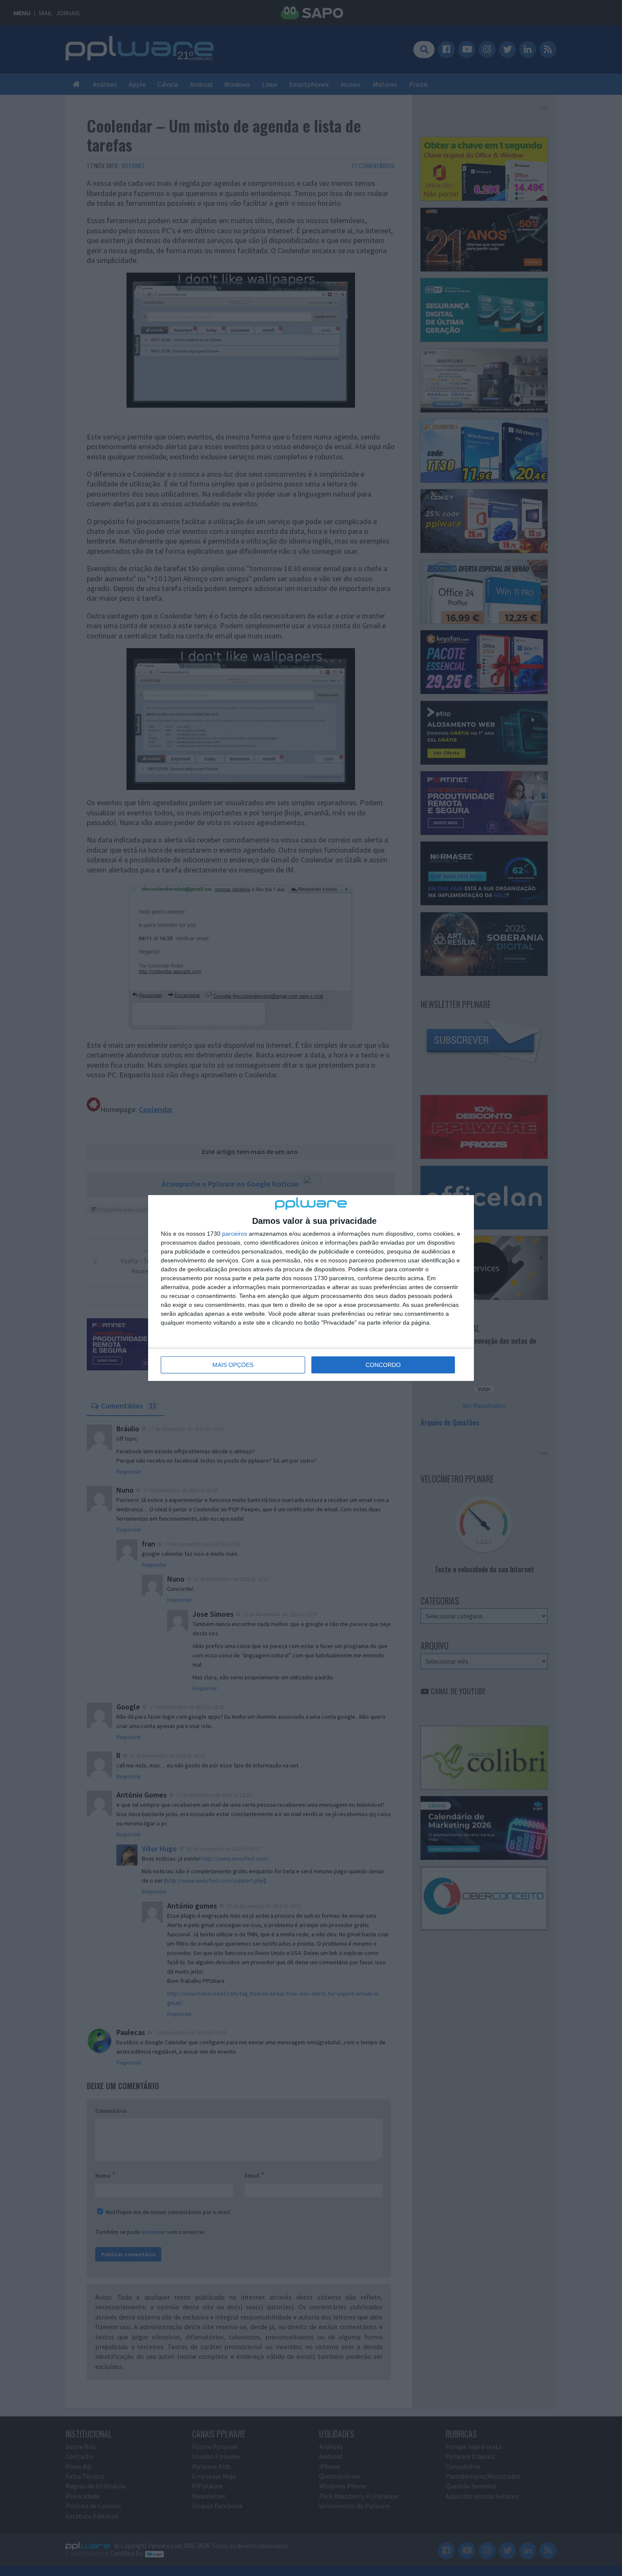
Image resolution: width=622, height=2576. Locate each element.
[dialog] (311, 1288)
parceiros (235, 1234)
